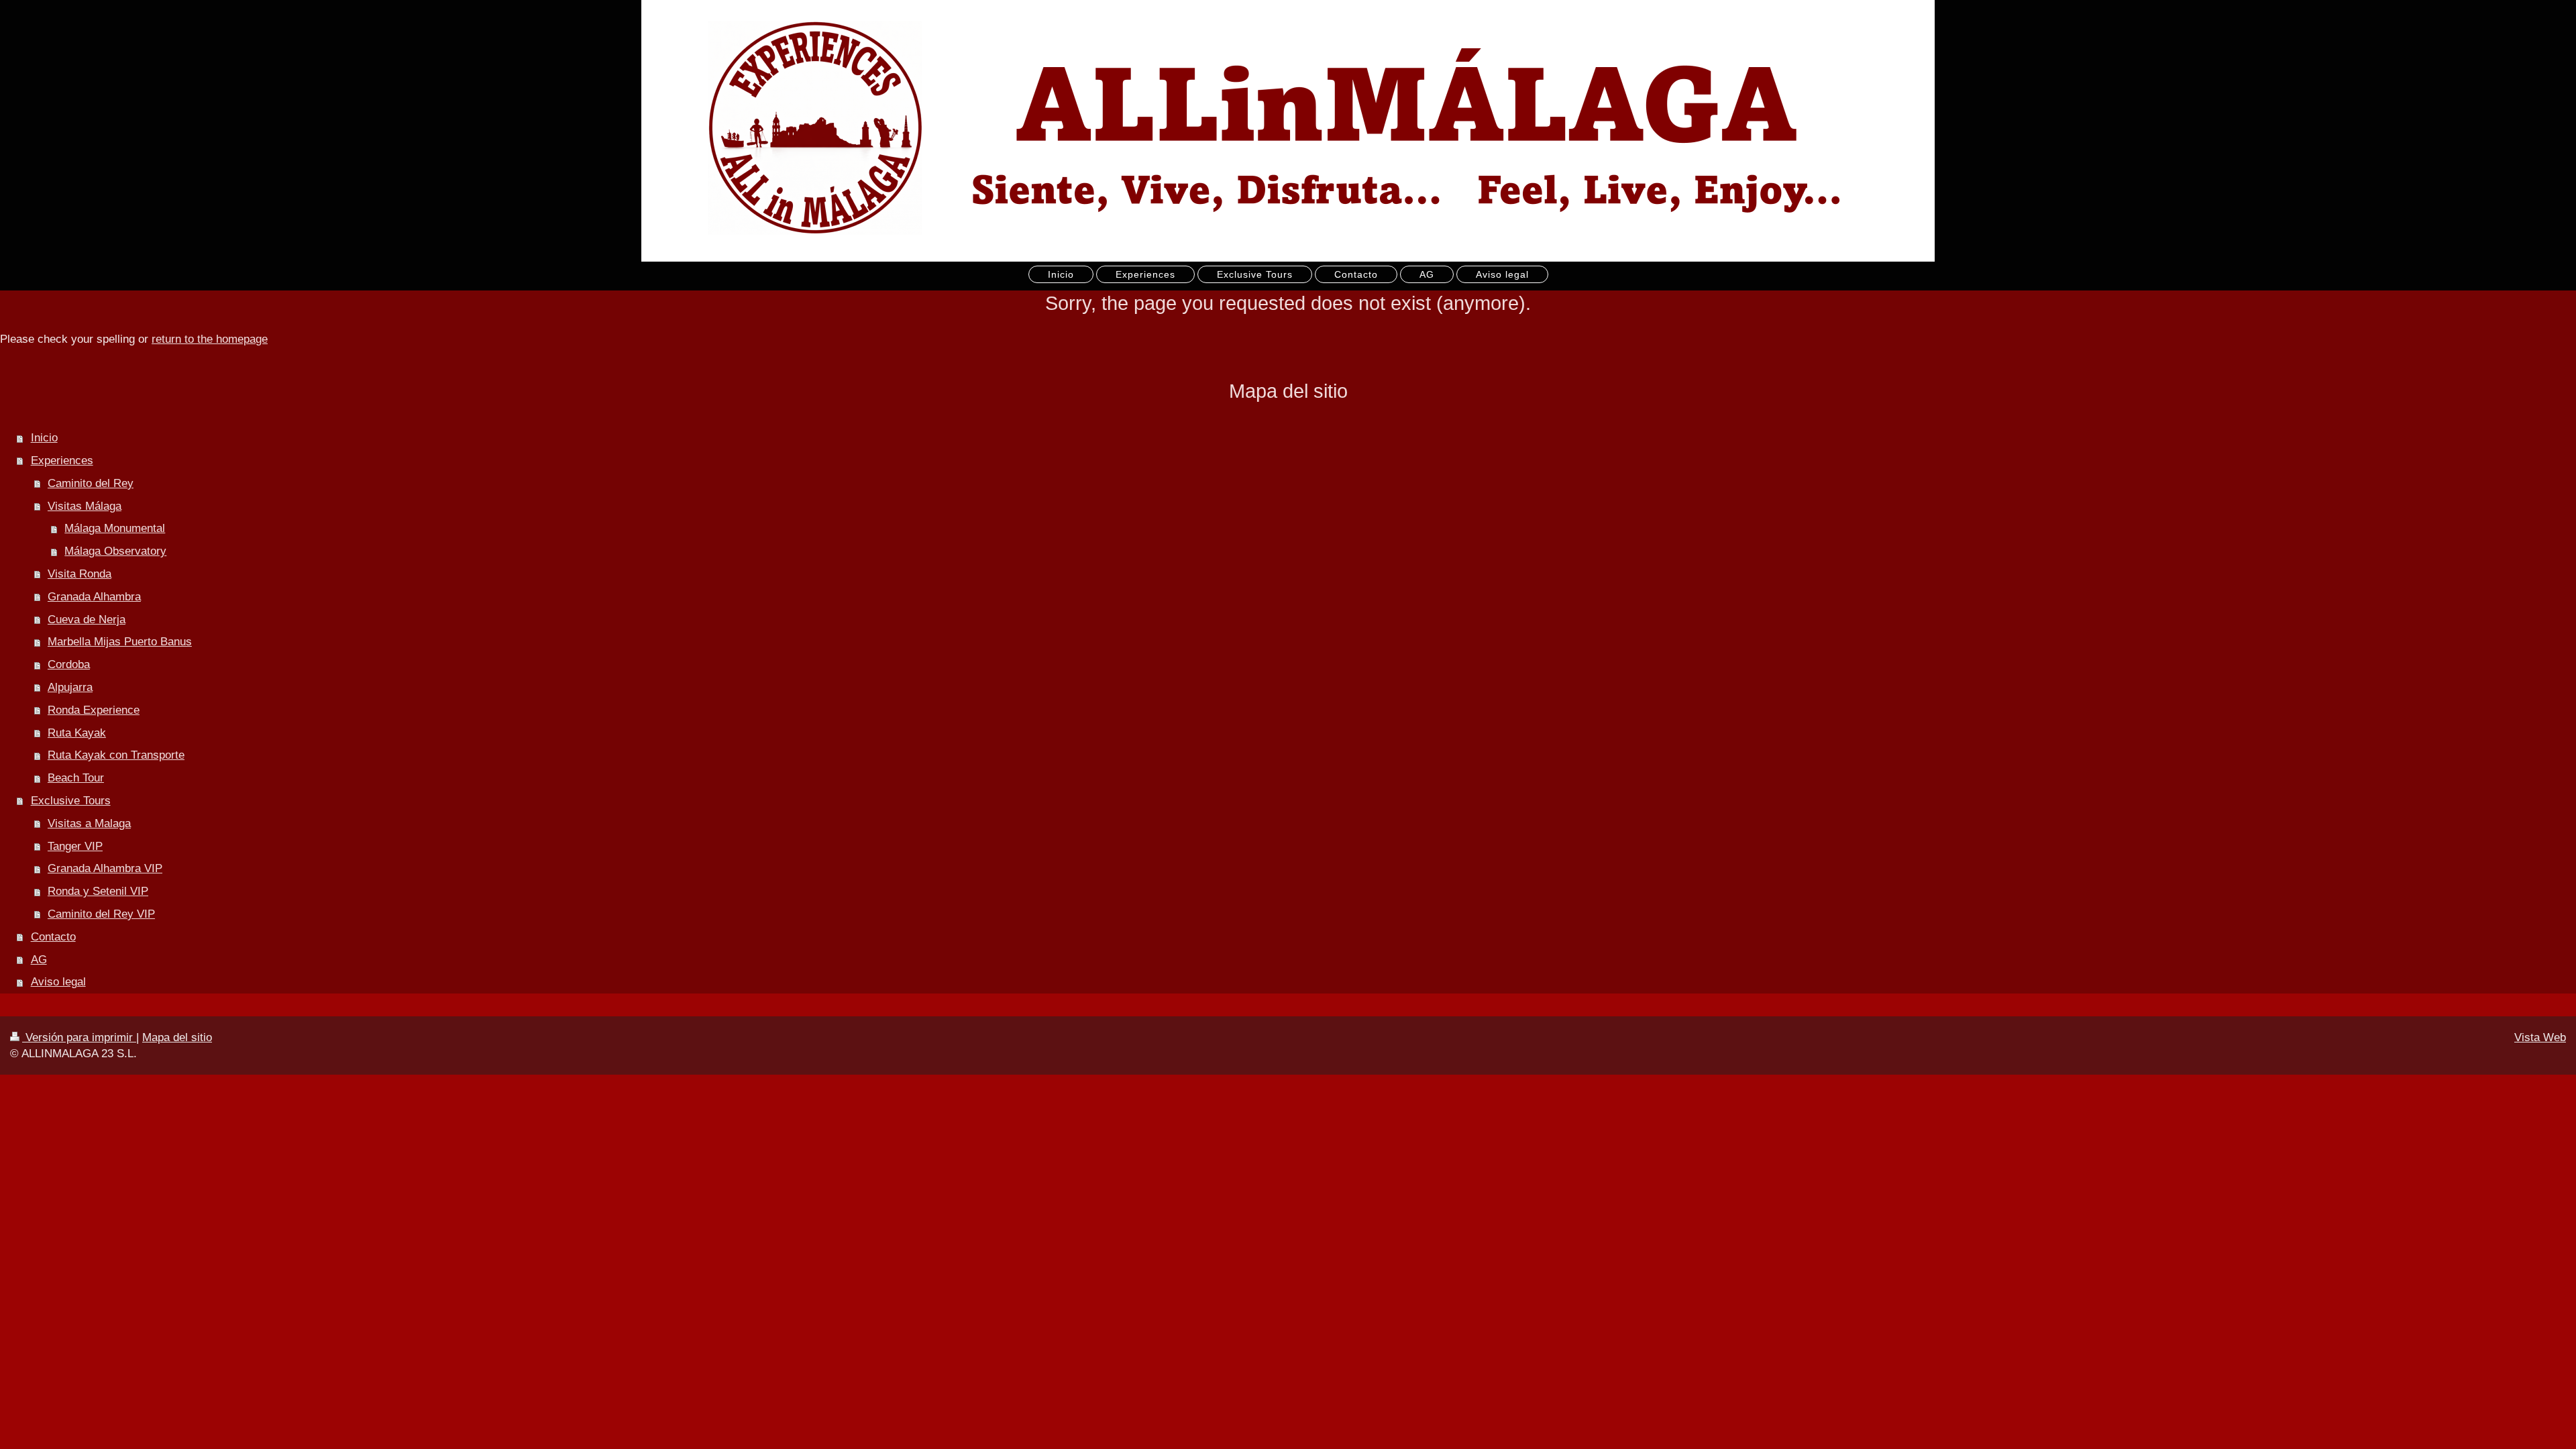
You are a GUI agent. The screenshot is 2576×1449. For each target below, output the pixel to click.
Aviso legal (58, 982)
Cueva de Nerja (87, 620)
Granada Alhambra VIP (105, 868)
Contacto (53, 937)
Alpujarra (70, 687)
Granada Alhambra (94, 597)
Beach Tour (76, 778)
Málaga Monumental (115, 528)
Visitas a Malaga (89, 823)
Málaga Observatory (115, 551)
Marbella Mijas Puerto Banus (120, 642)
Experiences (62, 461)
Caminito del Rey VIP (101, 914)
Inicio (44, 438)
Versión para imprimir (79, 1037)
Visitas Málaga (85, 506)
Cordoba (69, 664)
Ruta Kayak (77, 733)
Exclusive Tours (71, 801)
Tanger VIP (75, 846)
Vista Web (2540, 1037)
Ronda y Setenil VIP (98, 891)
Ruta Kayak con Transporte (116, 755)
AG (39, 960)
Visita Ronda (79, 574)
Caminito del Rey (91, 483)
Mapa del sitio (177, 1037)
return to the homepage (210, 339)
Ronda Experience (94, 710)
